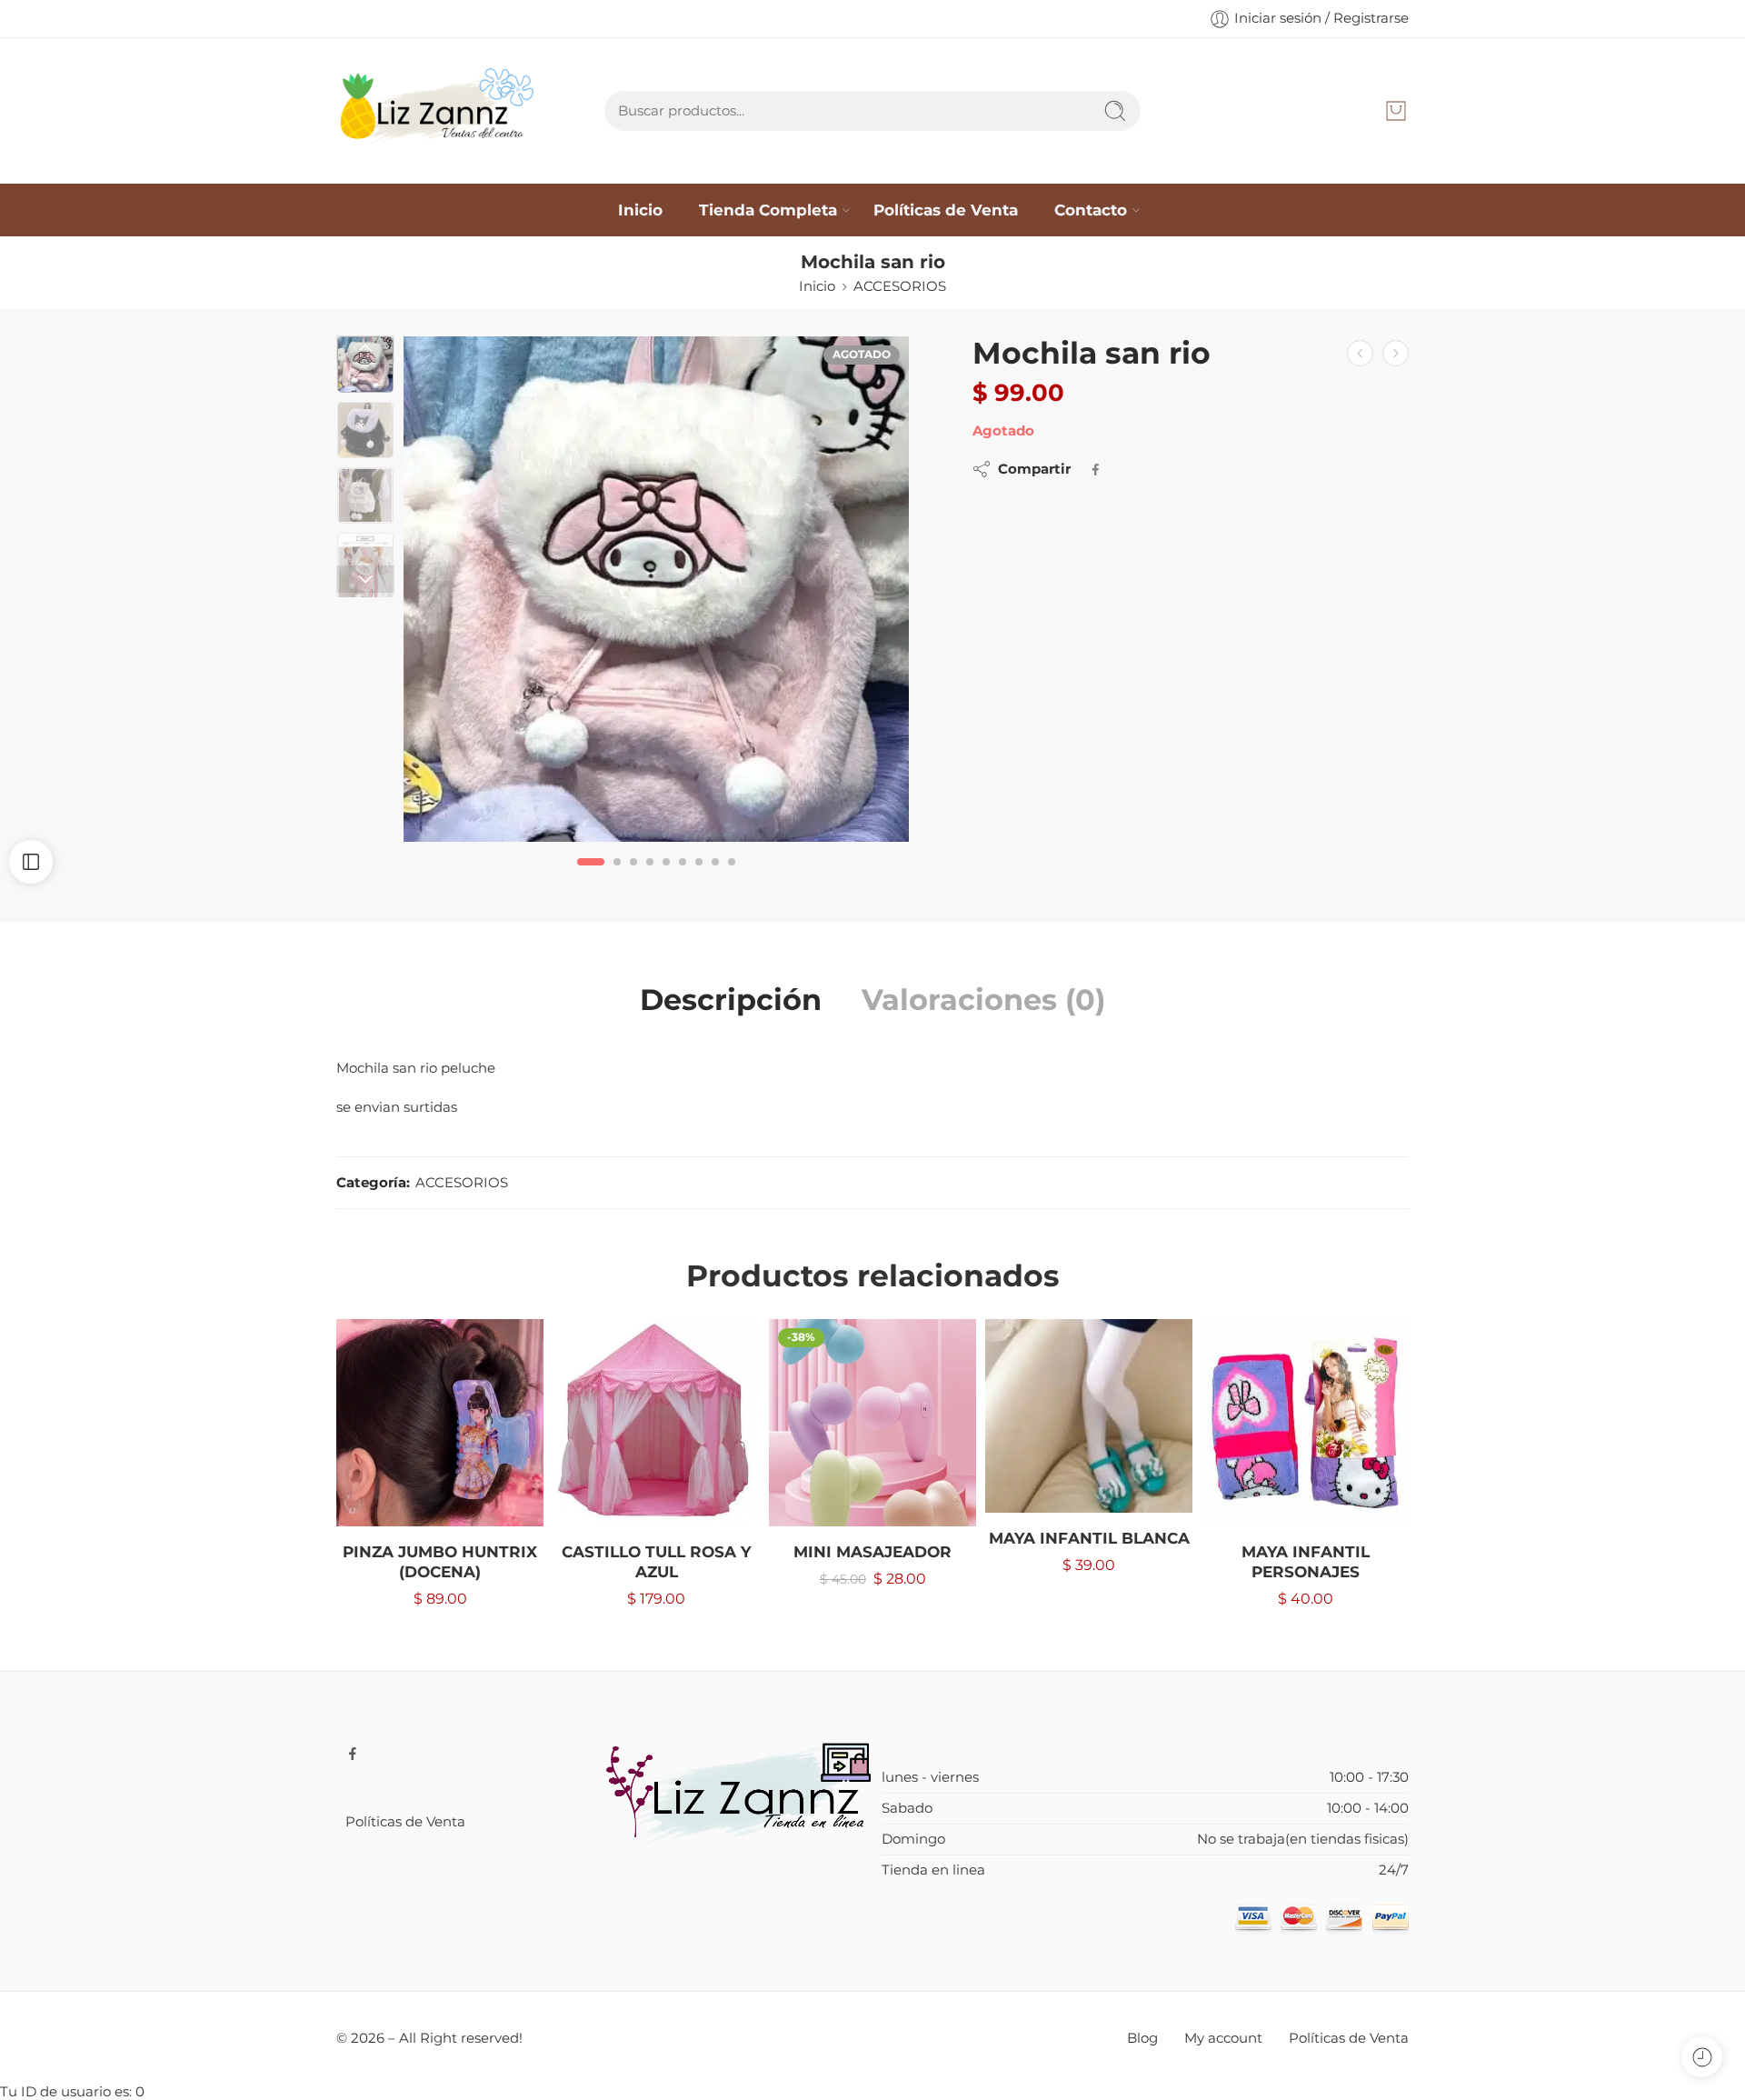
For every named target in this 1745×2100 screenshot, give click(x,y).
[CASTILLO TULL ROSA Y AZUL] (656, 1423)
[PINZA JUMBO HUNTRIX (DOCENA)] (440, 1423)
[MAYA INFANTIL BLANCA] (1089, 1416)
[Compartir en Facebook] (1096, 470)
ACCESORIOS (900, 286)
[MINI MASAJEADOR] (872, 1423)
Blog (1142, 2038)
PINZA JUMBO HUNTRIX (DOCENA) (440, 1562)
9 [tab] (732, 876)
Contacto (1091, 210)
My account (1223, 2038)
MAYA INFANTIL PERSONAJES (1306, 1562)
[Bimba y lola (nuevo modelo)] (1360, 353)
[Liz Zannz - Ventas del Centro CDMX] (439, 111)
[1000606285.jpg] (656, 589)
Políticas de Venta (946, 210)
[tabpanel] (656, 594)
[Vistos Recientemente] (1702, 2057)
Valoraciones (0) (983, 1000)
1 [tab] (591, 876)
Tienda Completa (768, 210)
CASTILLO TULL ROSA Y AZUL (656, 1562)
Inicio (640, 210)
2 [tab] (617, 876)
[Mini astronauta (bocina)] (1396, 353)
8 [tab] (715, 876)
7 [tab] (699, 876)
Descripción (731, 1000)
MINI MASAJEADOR (872, 1552)
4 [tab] (650, 876)
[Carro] (1396, 111)
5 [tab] (666, 876)
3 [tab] (633, 876)
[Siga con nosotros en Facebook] (353, 1754)
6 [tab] (683, 876)
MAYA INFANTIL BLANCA (1089, 1538)
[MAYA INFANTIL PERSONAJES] (1305, 1423)
